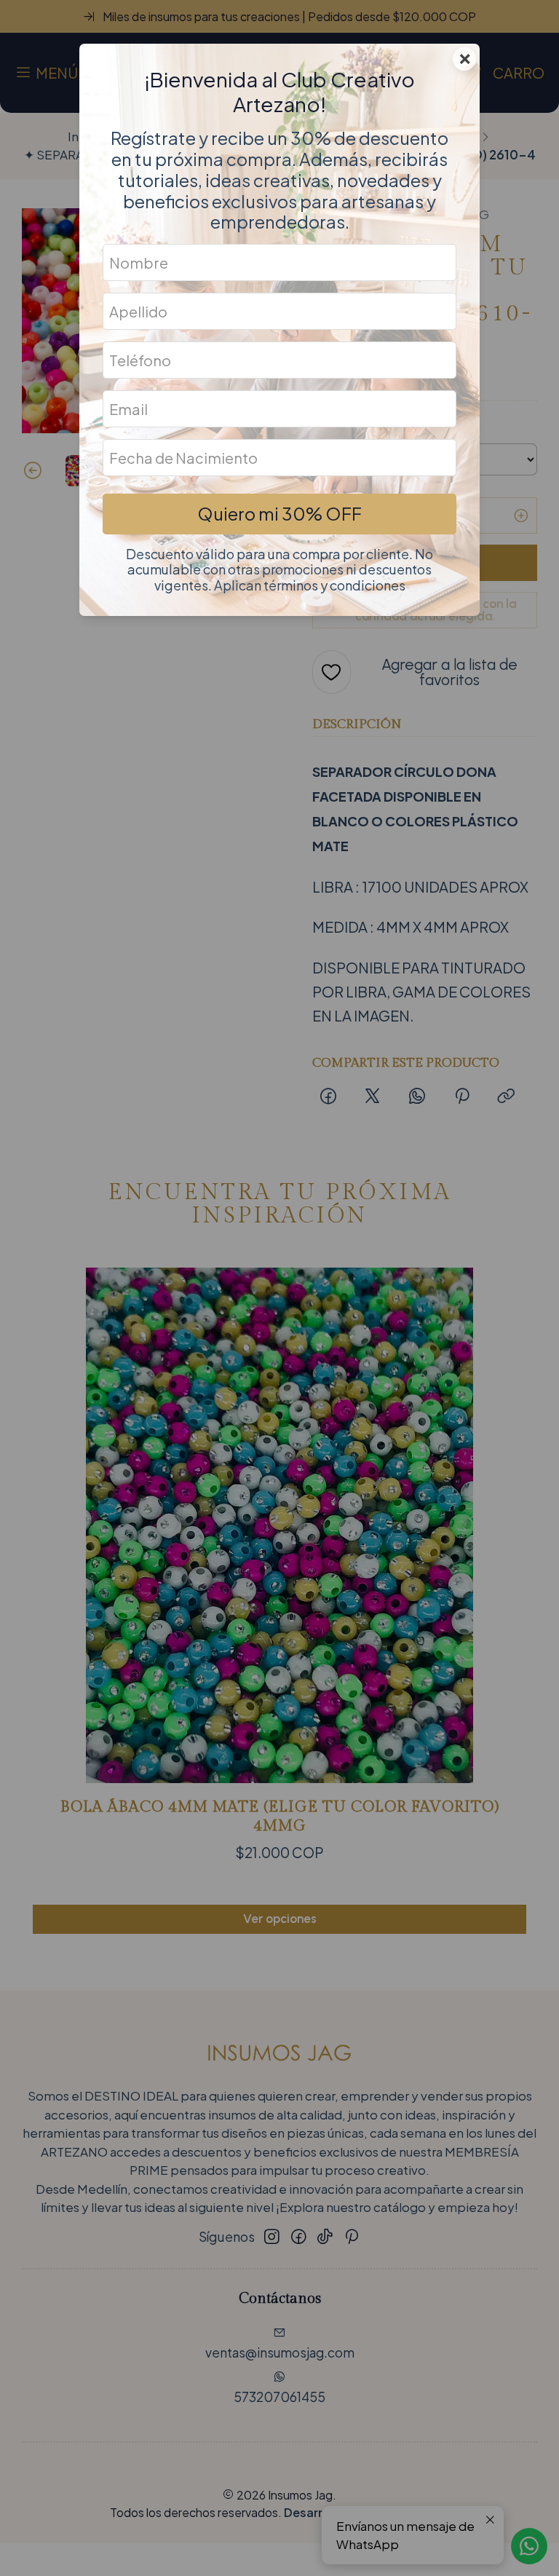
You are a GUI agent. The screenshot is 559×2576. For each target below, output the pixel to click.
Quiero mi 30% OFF (279, 513)
